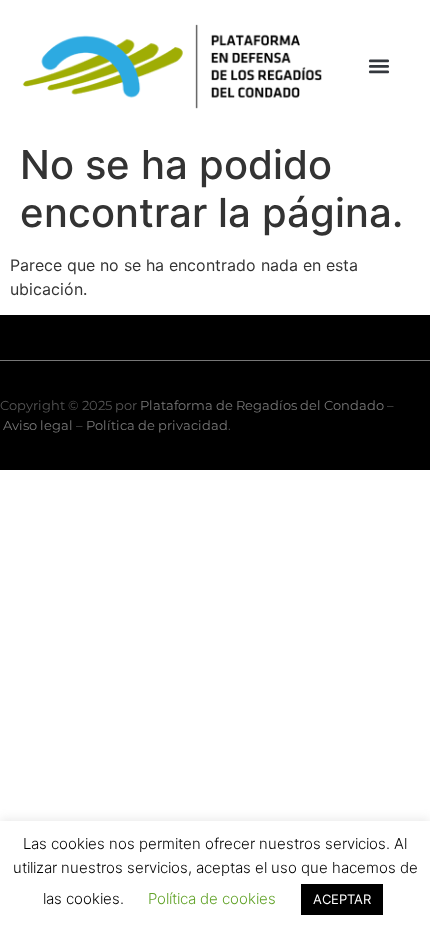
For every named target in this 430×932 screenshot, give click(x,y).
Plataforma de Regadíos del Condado (262, 405)
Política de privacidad (157, 425)
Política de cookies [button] (212, 898)
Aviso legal (38, 425)
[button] (379, 66)
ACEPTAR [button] (342, 899)
